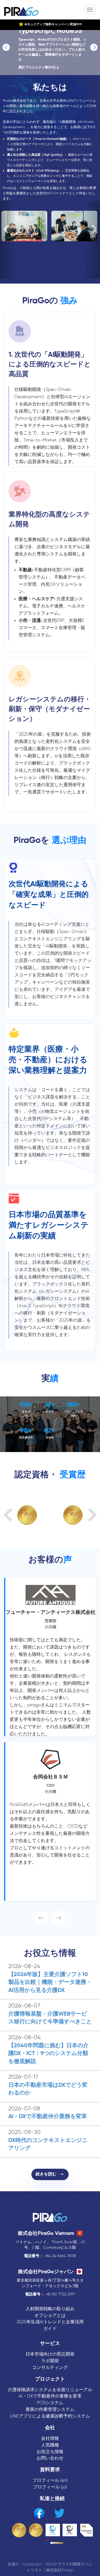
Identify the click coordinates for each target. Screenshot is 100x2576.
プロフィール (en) (50, 2481)
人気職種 (50, 2445)
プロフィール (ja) (50, 2487)
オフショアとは (50, 2316)
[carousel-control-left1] (6, 47)
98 (24, 1431)
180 (71, 1405)
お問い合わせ (50, 2458)
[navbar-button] (90, 10)
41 (48, 1405)
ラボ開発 (50, 2361)
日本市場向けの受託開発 (50, 2354)
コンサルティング (50, 2368)
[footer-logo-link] (50, 2218)
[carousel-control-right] (92, 240)
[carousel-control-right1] (94, 47)
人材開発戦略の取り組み (50, 2309)
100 (24, 1405)
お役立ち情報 (50, 2452)
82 (48, 1431)
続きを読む (48, 2174)
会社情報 (50, 2439)
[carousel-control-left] (7, 240)
